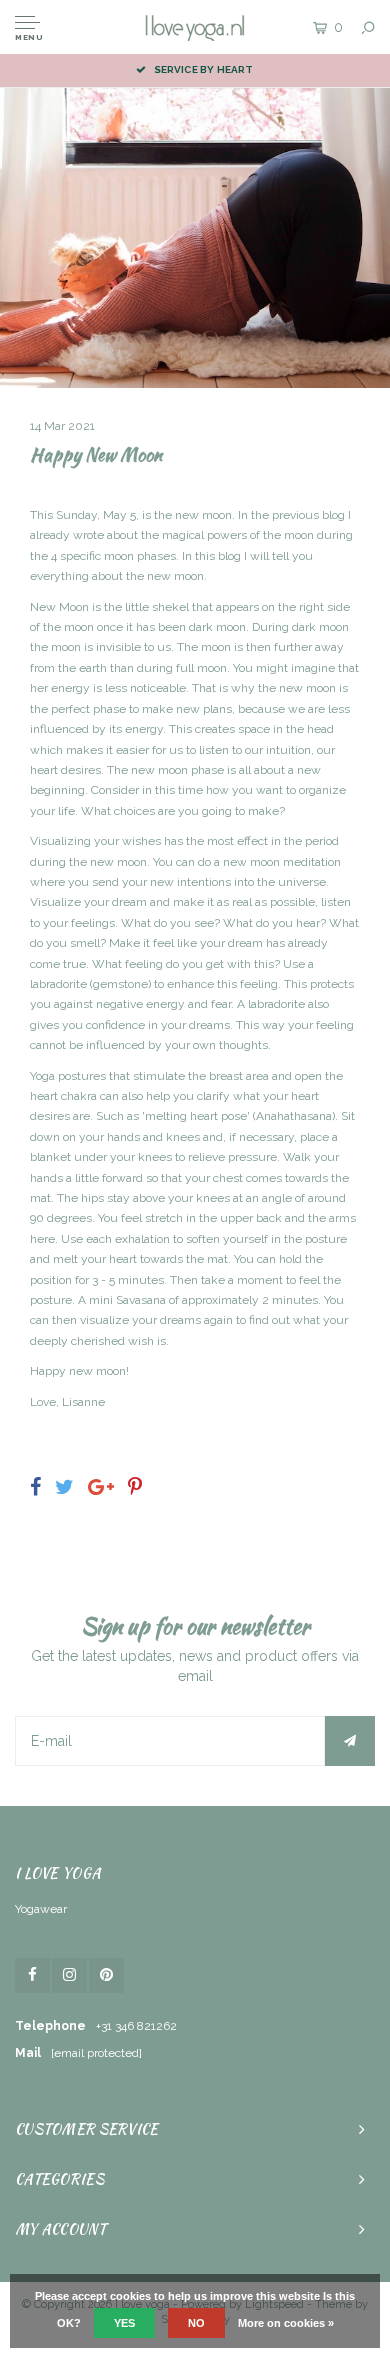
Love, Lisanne (67, 1402)
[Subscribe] (350, 1741)
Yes (124, 2323)
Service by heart (203, 69)
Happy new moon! (79, 1371)
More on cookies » (286, 2323)
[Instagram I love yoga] (69, 1975)
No (196, 2323)
